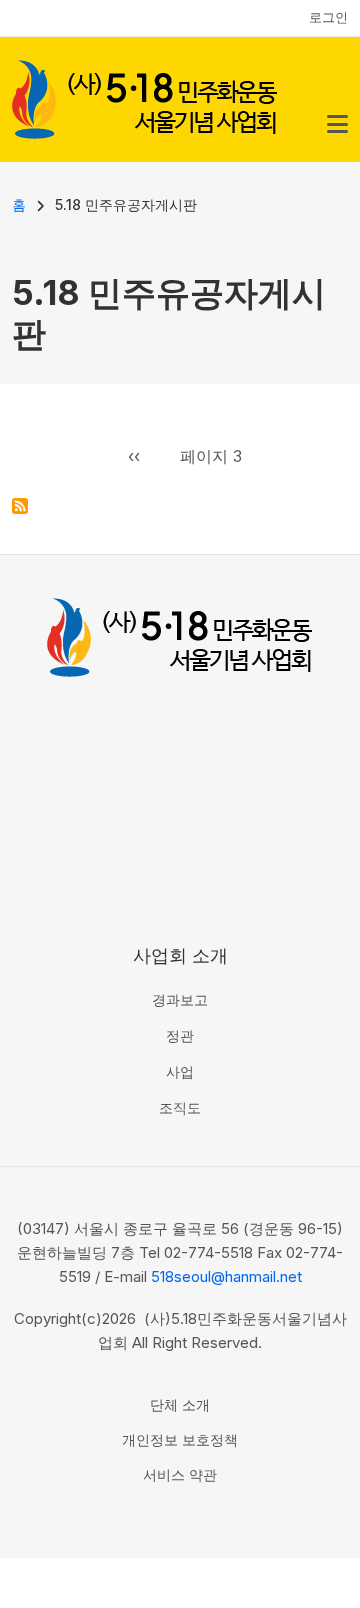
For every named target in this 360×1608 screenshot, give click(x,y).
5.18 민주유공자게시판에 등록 (20, 506)
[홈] (145, 97)
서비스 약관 (180, 1474)
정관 (180, 1035)
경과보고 (180, 999)
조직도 (180, 1107)
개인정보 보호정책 (180, 1439)
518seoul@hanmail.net (226, 1276)
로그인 (328, 17)
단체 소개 (180, 1404)
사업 (180, 1071)
